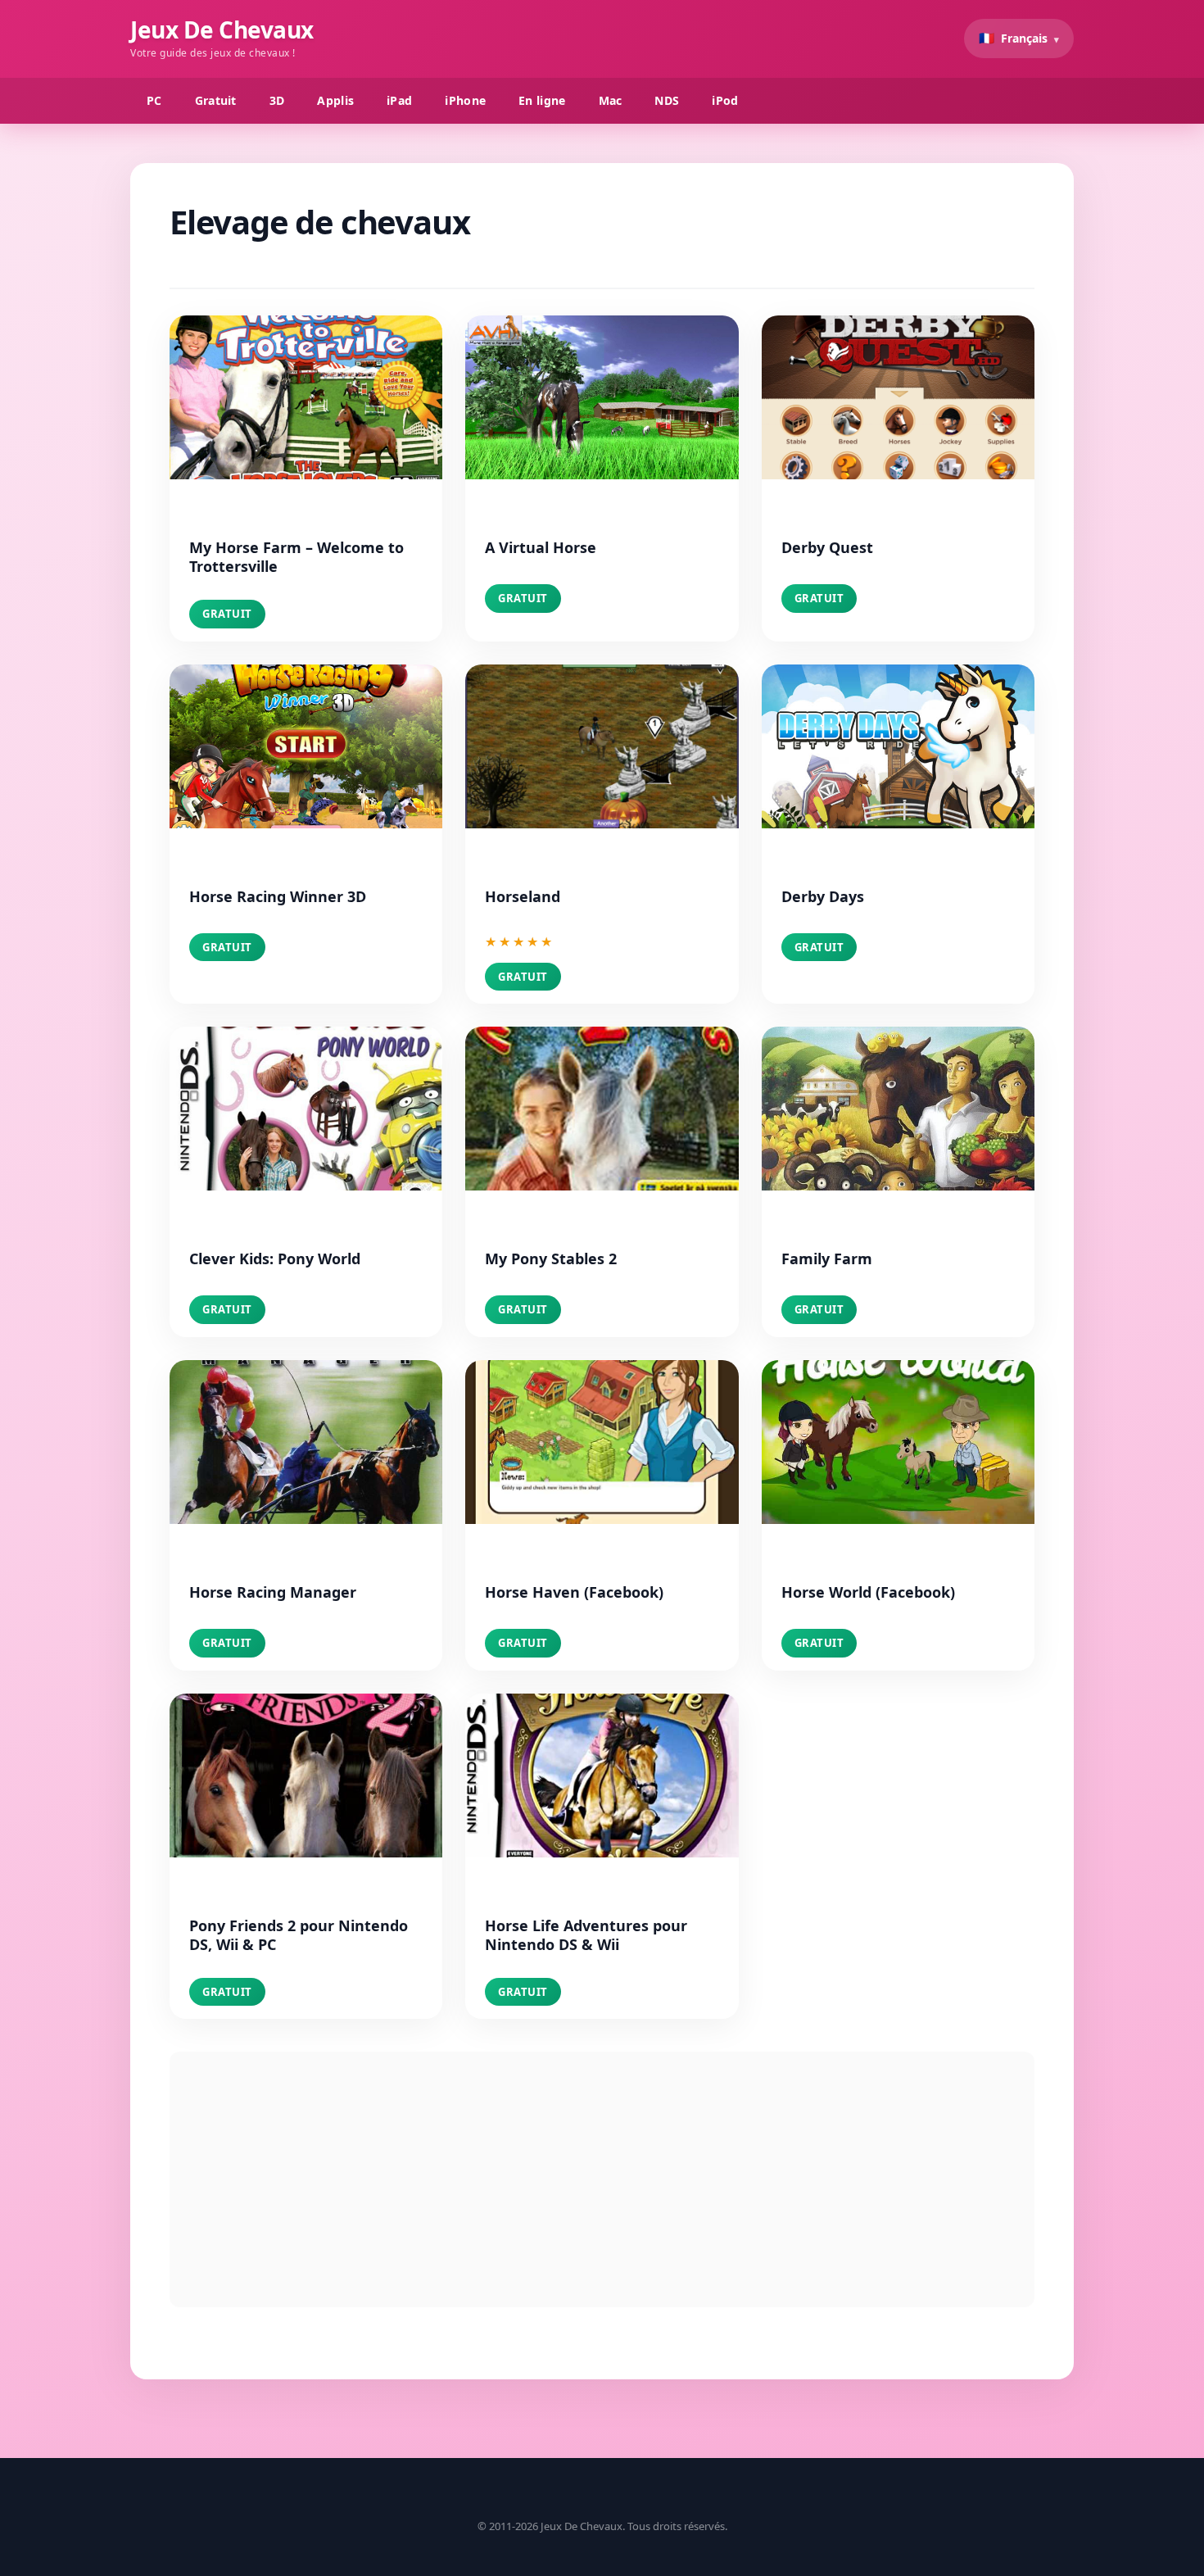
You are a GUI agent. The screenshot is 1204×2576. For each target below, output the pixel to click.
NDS (667, 100)
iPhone (465, 100)
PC (154, 100)
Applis (335, 100)
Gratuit (216, 100)
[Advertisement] (602, 2179)
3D (277, 100)
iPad (399, 100)
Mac (611, 100)
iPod (725, 100)
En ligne (542, 100)
